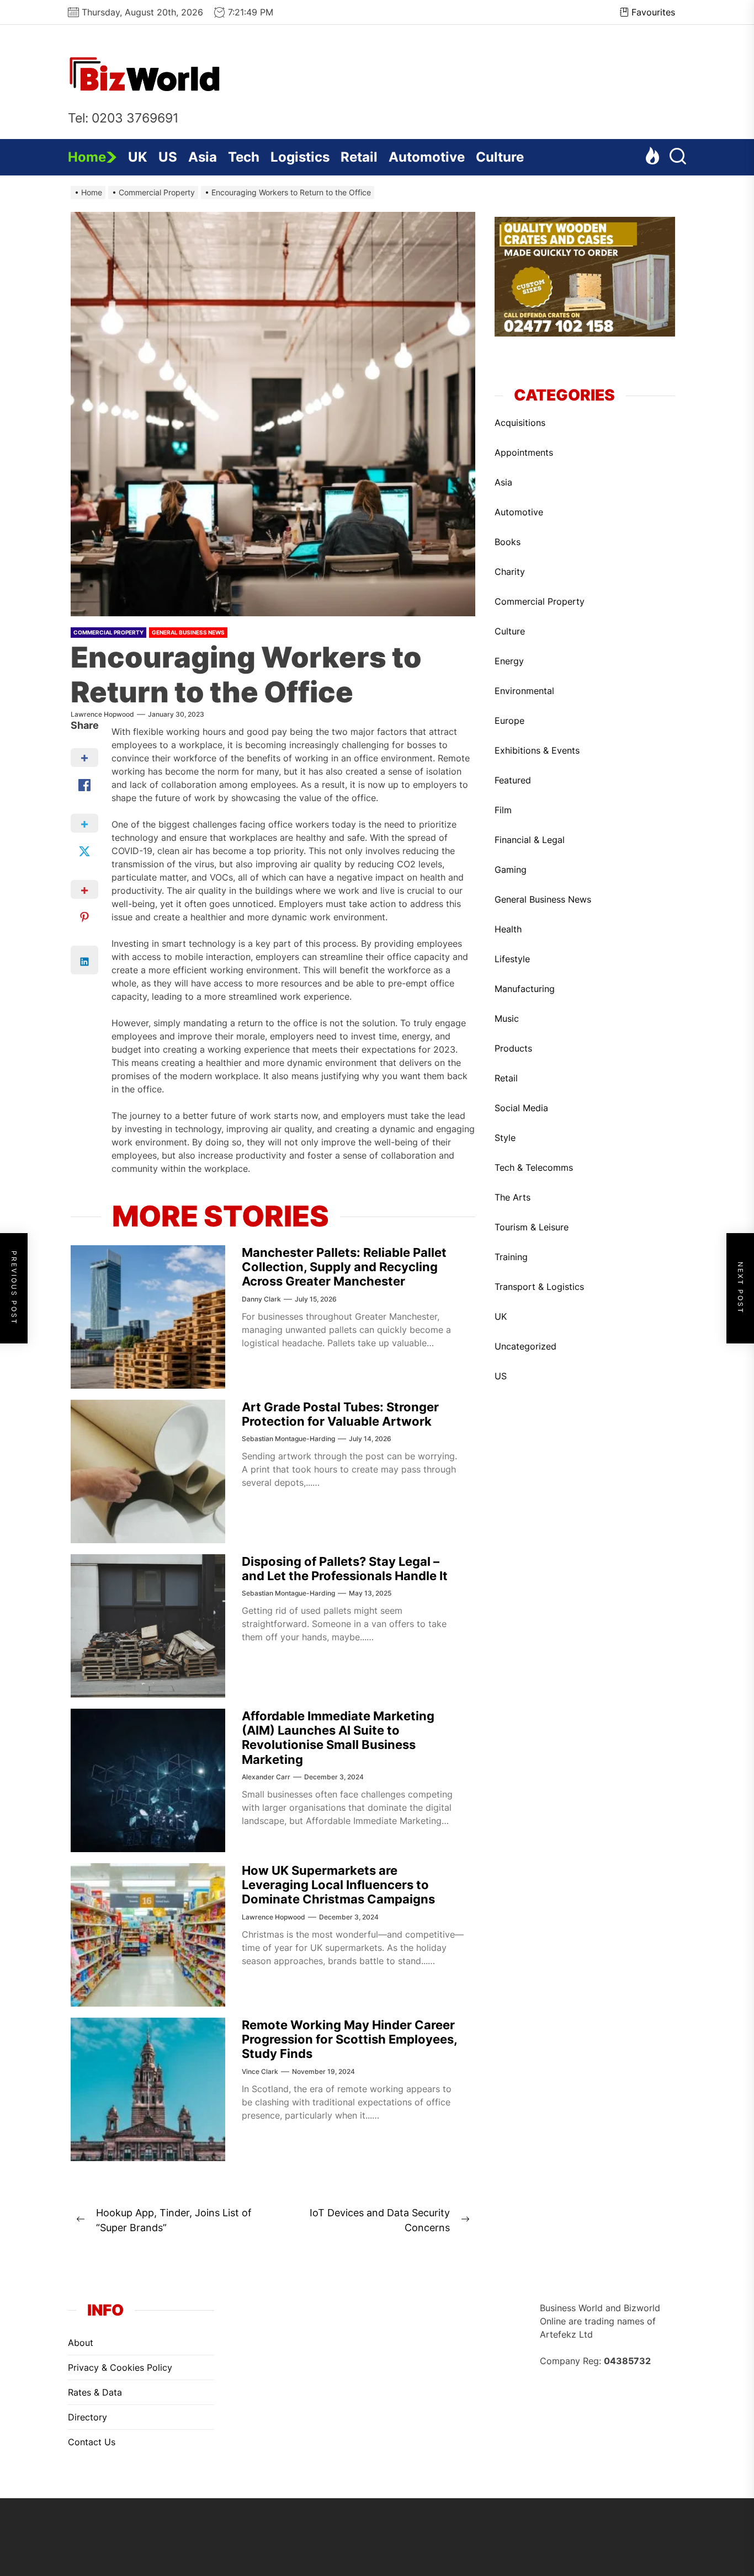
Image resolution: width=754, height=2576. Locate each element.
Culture (500, 157)
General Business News (188, 632)
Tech (244, 157)
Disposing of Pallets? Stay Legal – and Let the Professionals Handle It (345, 1569)
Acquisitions (520, 423)
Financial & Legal (530, 840)
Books (508, 542)
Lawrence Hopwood (102, 714)
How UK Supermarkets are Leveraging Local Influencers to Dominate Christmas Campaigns (338, 1885)
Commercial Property (108, 632)
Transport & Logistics (539, 1287)
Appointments (524, 452)
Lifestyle (512, 959)
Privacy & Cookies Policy (120, 2367)
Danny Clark (261, 1299)
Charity (510, 572)
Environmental (524, 691)
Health (508, 929)
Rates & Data (95, 2392)
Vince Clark (260, 2071)
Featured (513, 780)
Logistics (300, 157)
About (81, 2343)
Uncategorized (525, 1346)
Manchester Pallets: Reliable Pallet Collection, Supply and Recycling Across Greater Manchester (344, 1267)
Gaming (511, 870)
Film (503, 810)
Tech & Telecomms (534, 1167)
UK (138, 157)
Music (507, 1018)
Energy (509, 661)
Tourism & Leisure (532, 1227)
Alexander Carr (266, 1777)
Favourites (653, 12)
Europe (509, 721)
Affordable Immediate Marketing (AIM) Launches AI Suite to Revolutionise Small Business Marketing (338, 1738)
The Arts (513, 1197)
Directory (87, 2417)
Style (505, 1138)
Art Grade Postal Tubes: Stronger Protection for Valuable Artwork (340, 1414)
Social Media (521, 1108)
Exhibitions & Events (537, 750)
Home (87, 157)
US (168, 157)
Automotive (427, 157)
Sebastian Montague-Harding (288, 1439)
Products (513, 1048)
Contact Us (92, 2442)
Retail (359, 157)
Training (511, 1257)
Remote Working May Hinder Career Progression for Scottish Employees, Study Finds (349, 2039)
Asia (203, 157)
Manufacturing (525, 989)
